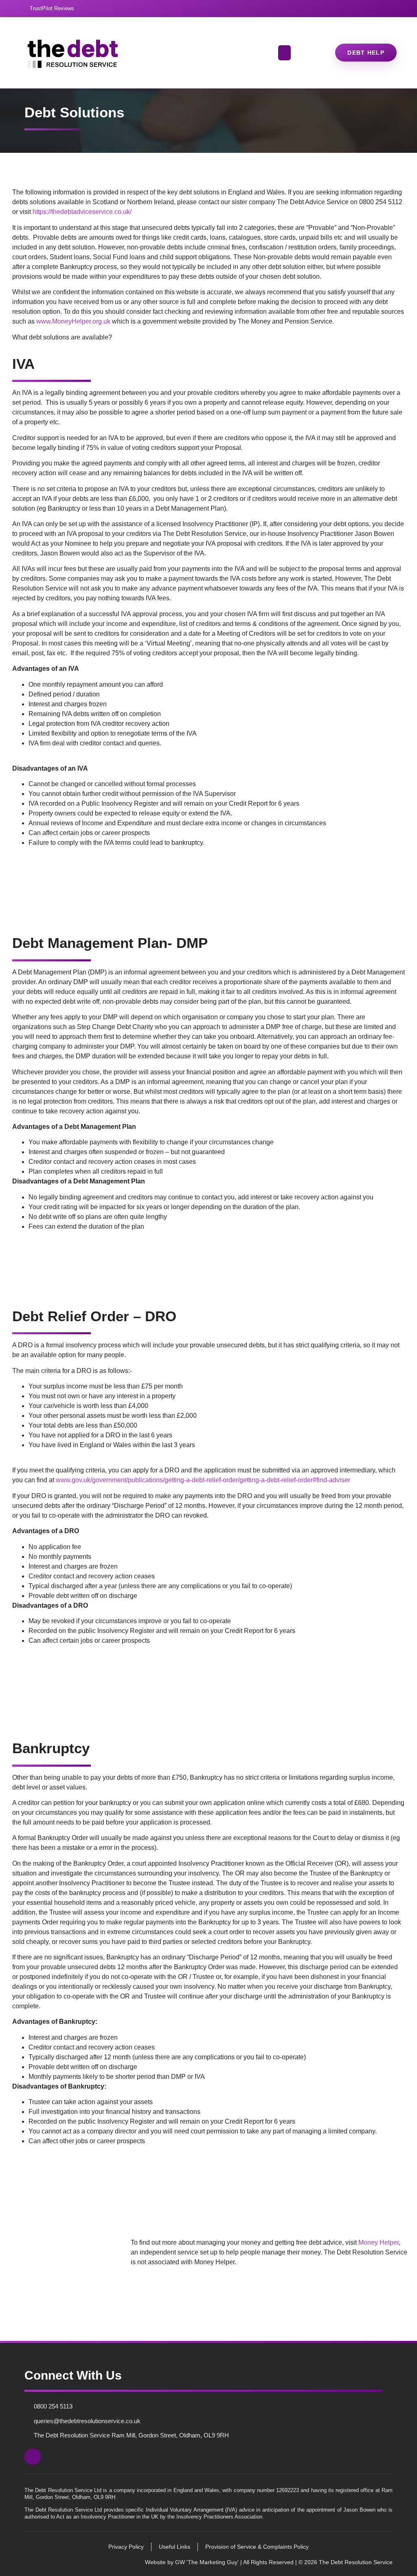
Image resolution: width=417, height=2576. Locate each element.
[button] (285, 53)
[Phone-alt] (372, 9)
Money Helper (379, 2242)
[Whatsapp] (389, 9)
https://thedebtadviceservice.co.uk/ (82, 212)
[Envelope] (355, 9)
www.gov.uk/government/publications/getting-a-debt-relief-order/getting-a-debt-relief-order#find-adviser (203, 1480)
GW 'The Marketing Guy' (206, 2562)
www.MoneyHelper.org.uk (73, 321)
